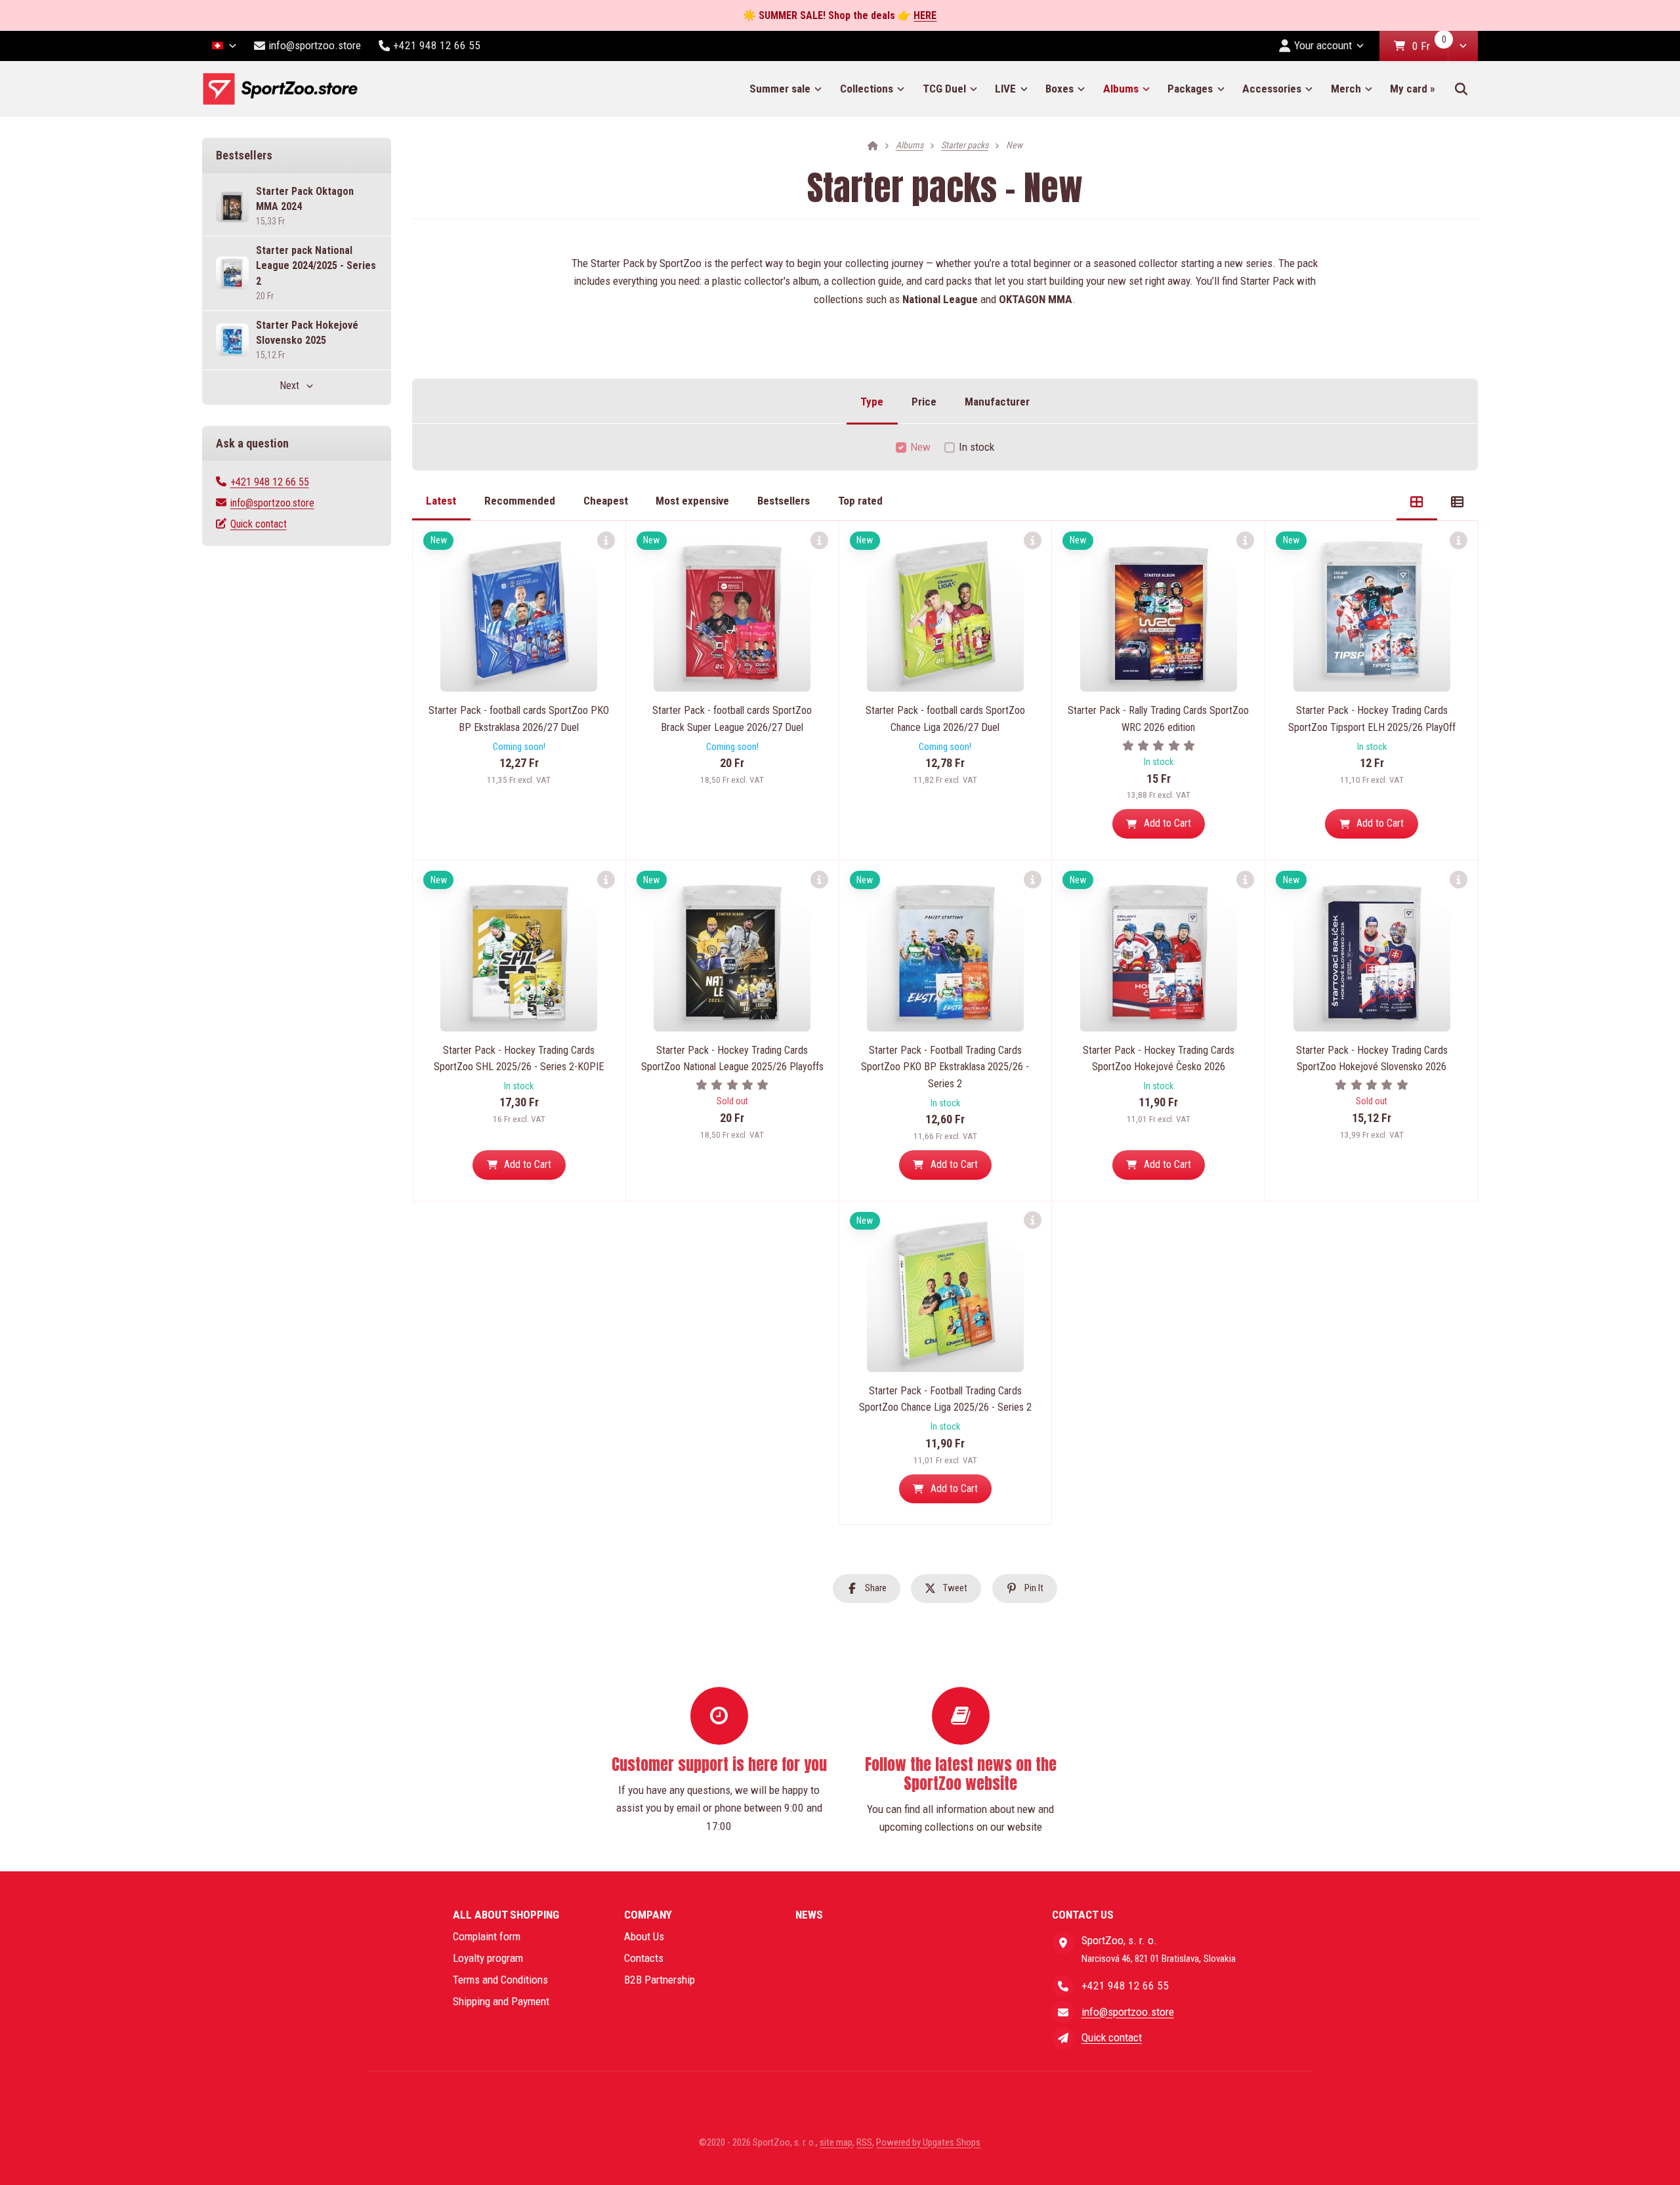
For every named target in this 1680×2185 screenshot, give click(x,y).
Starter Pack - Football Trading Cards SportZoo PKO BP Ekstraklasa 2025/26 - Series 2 (945, 1067)
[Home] (280, 89)
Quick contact (259, 524)
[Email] (1063, 2012)
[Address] (1063, 1943)
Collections (867, 89)
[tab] (1417, 501)
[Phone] (1063, 1986)
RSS (864, 2142)
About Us (644, 1936)
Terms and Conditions (500, 1980)
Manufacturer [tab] (997, 402)
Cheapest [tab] (606, 501)
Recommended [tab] (520, 501)
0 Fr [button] (1430, 47)
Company (648, 1915)
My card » (1413, 89)
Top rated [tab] (860, 501)
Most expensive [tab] (692, 501)
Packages (1190, 89)
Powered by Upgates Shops (928, 2142)
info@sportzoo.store (272, 503)
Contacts (644, 1958)
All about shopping (506, 1915)
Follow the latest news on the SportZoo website (961, 1774)
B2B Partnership (660, 1980)
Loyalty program (488, 1958)
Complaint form (487, 1936)
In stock (976, 447)
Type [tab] (872, 402)
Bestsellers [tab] (784, 501)
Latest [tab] (441, 501)
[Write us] (1063, 2038)
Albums (1121, 89)
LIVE (1005, 89)
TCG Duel (944, 89)
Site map (836, 2142)
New (920, 447)
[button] (1463, 46)
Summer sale (780, 89)
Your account (1323, 45)
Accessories (1272, 89)
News (809, 1915)
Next (289, 385)
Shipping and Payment (501, 2001)
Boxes (1060, 89)
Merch (1346, 89)
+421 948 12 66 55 (270, 482)
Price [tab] (924, 402)
